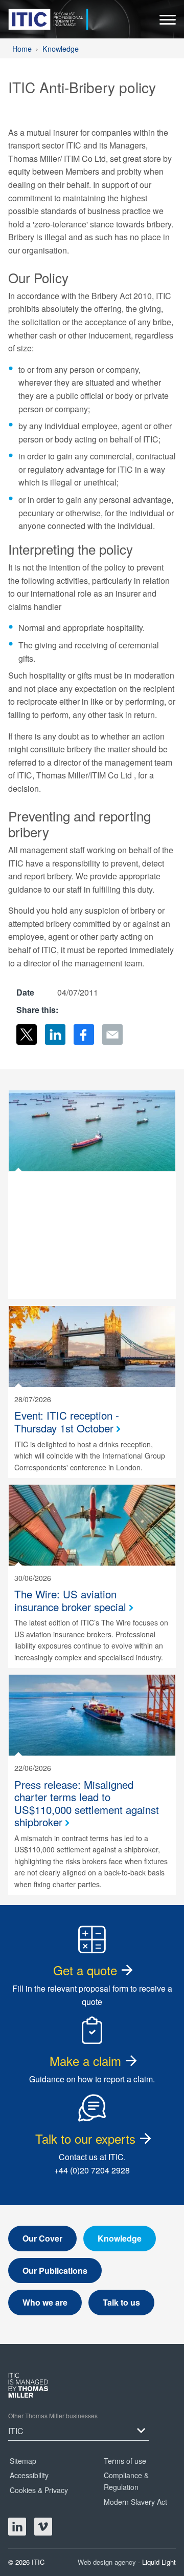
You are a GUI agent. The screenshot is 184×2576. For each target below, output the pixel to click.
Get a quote (85, 1970)
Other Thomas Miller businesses (53, 2415)
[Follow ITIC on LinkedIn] (17, 2527)
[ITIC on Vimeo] (43, 2527)
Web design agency (108, 2562)
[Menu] (168, 22)
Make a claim (85, 2061)
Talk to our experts (85, 2138)
